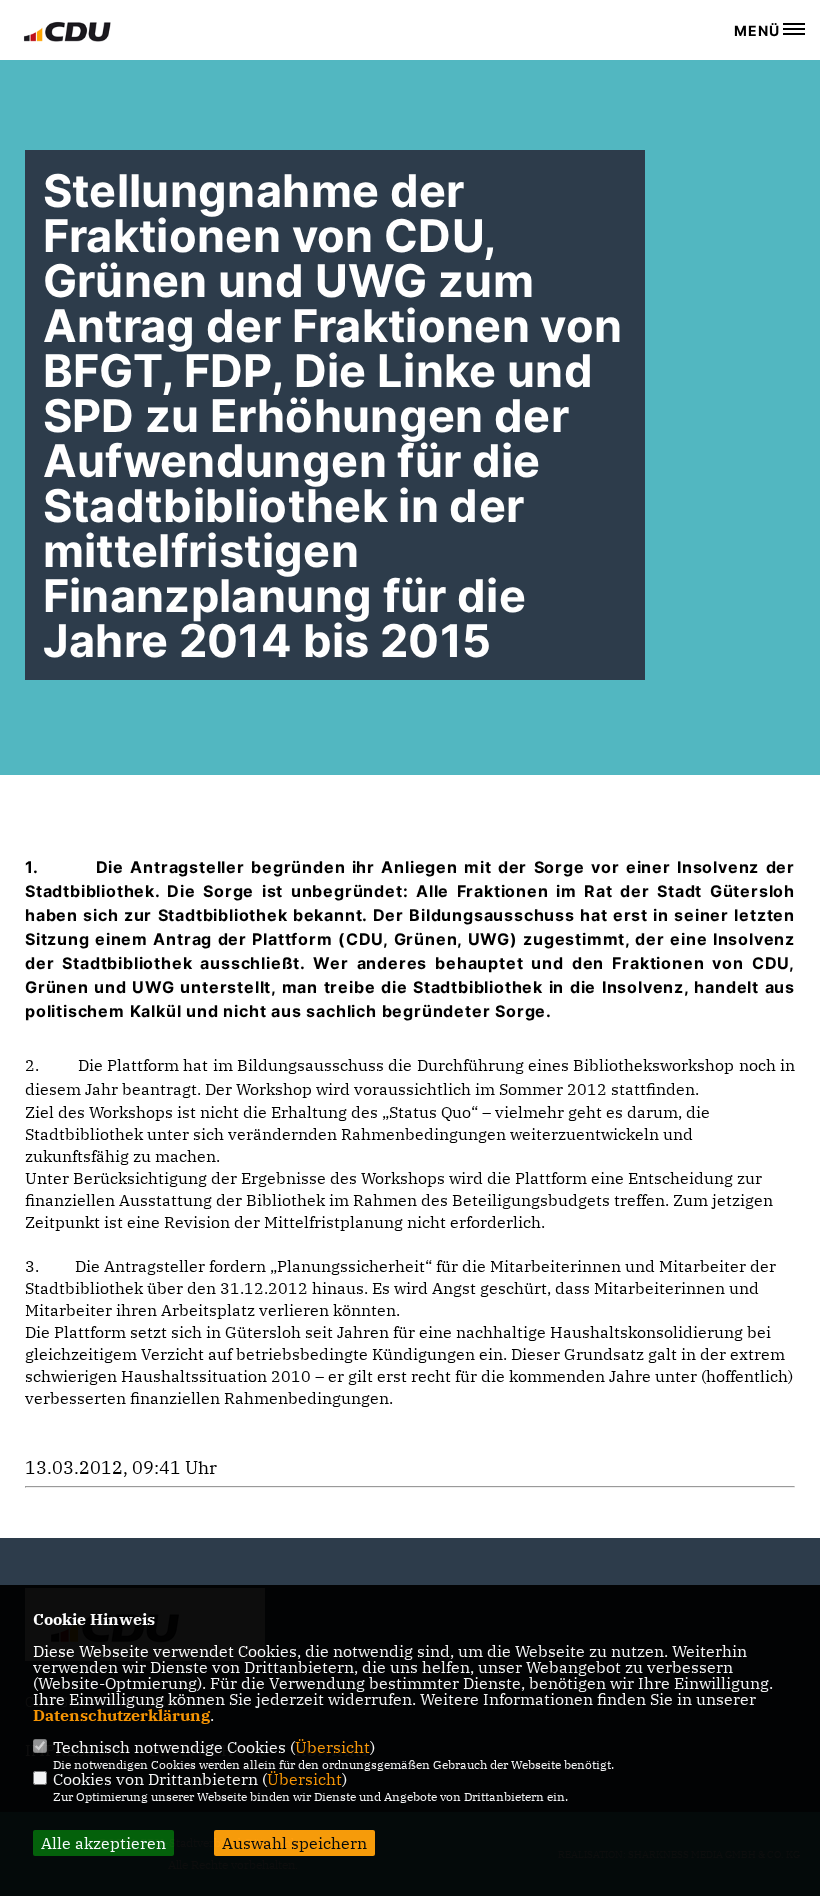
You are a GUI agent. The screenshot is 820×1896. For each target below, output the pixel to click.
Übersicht (332, 1747)
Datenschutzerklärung (121, 1715)
